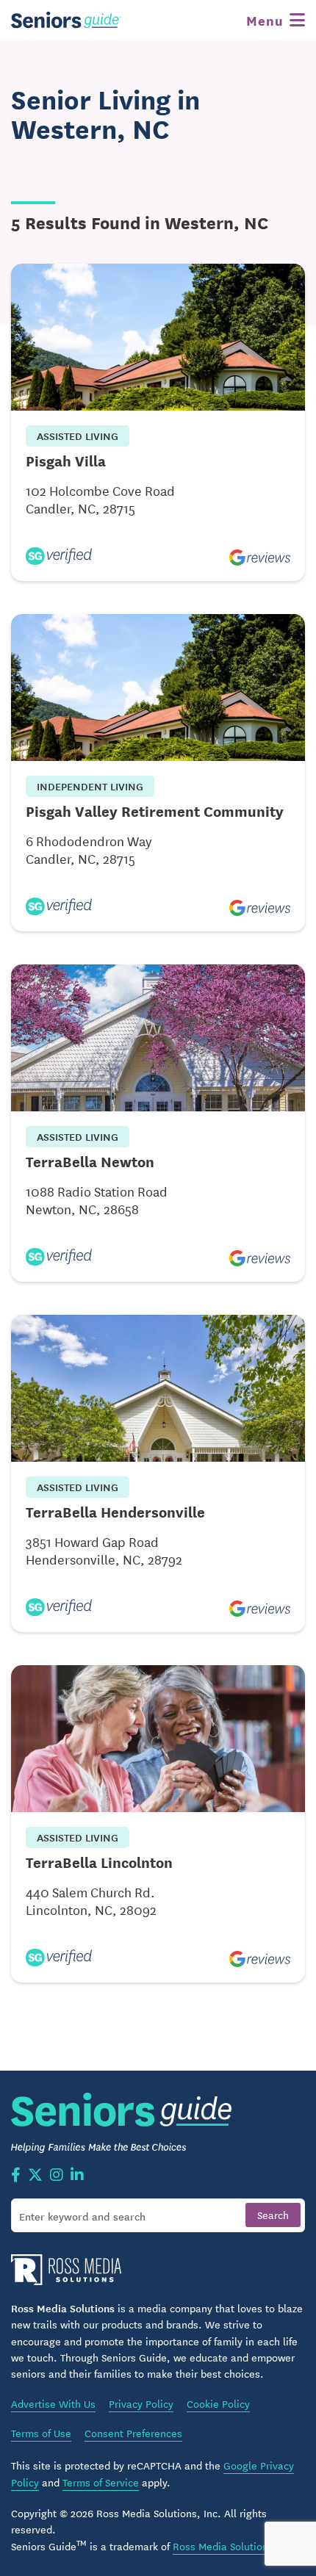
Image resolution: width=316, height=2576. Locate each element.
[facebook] (16, 2176)
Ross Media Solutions (223, 2546)
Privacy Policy (141, 2403)
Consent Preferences (133, 2433)
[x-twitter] (35, 2176)
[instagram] (57, 2176)
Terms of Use (41, 2433)
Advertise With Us (53, 2403)
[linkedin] (77, 2176)
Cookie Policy (218, 2403)
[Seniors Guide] (66, 20)
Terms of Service (101, 2482)
